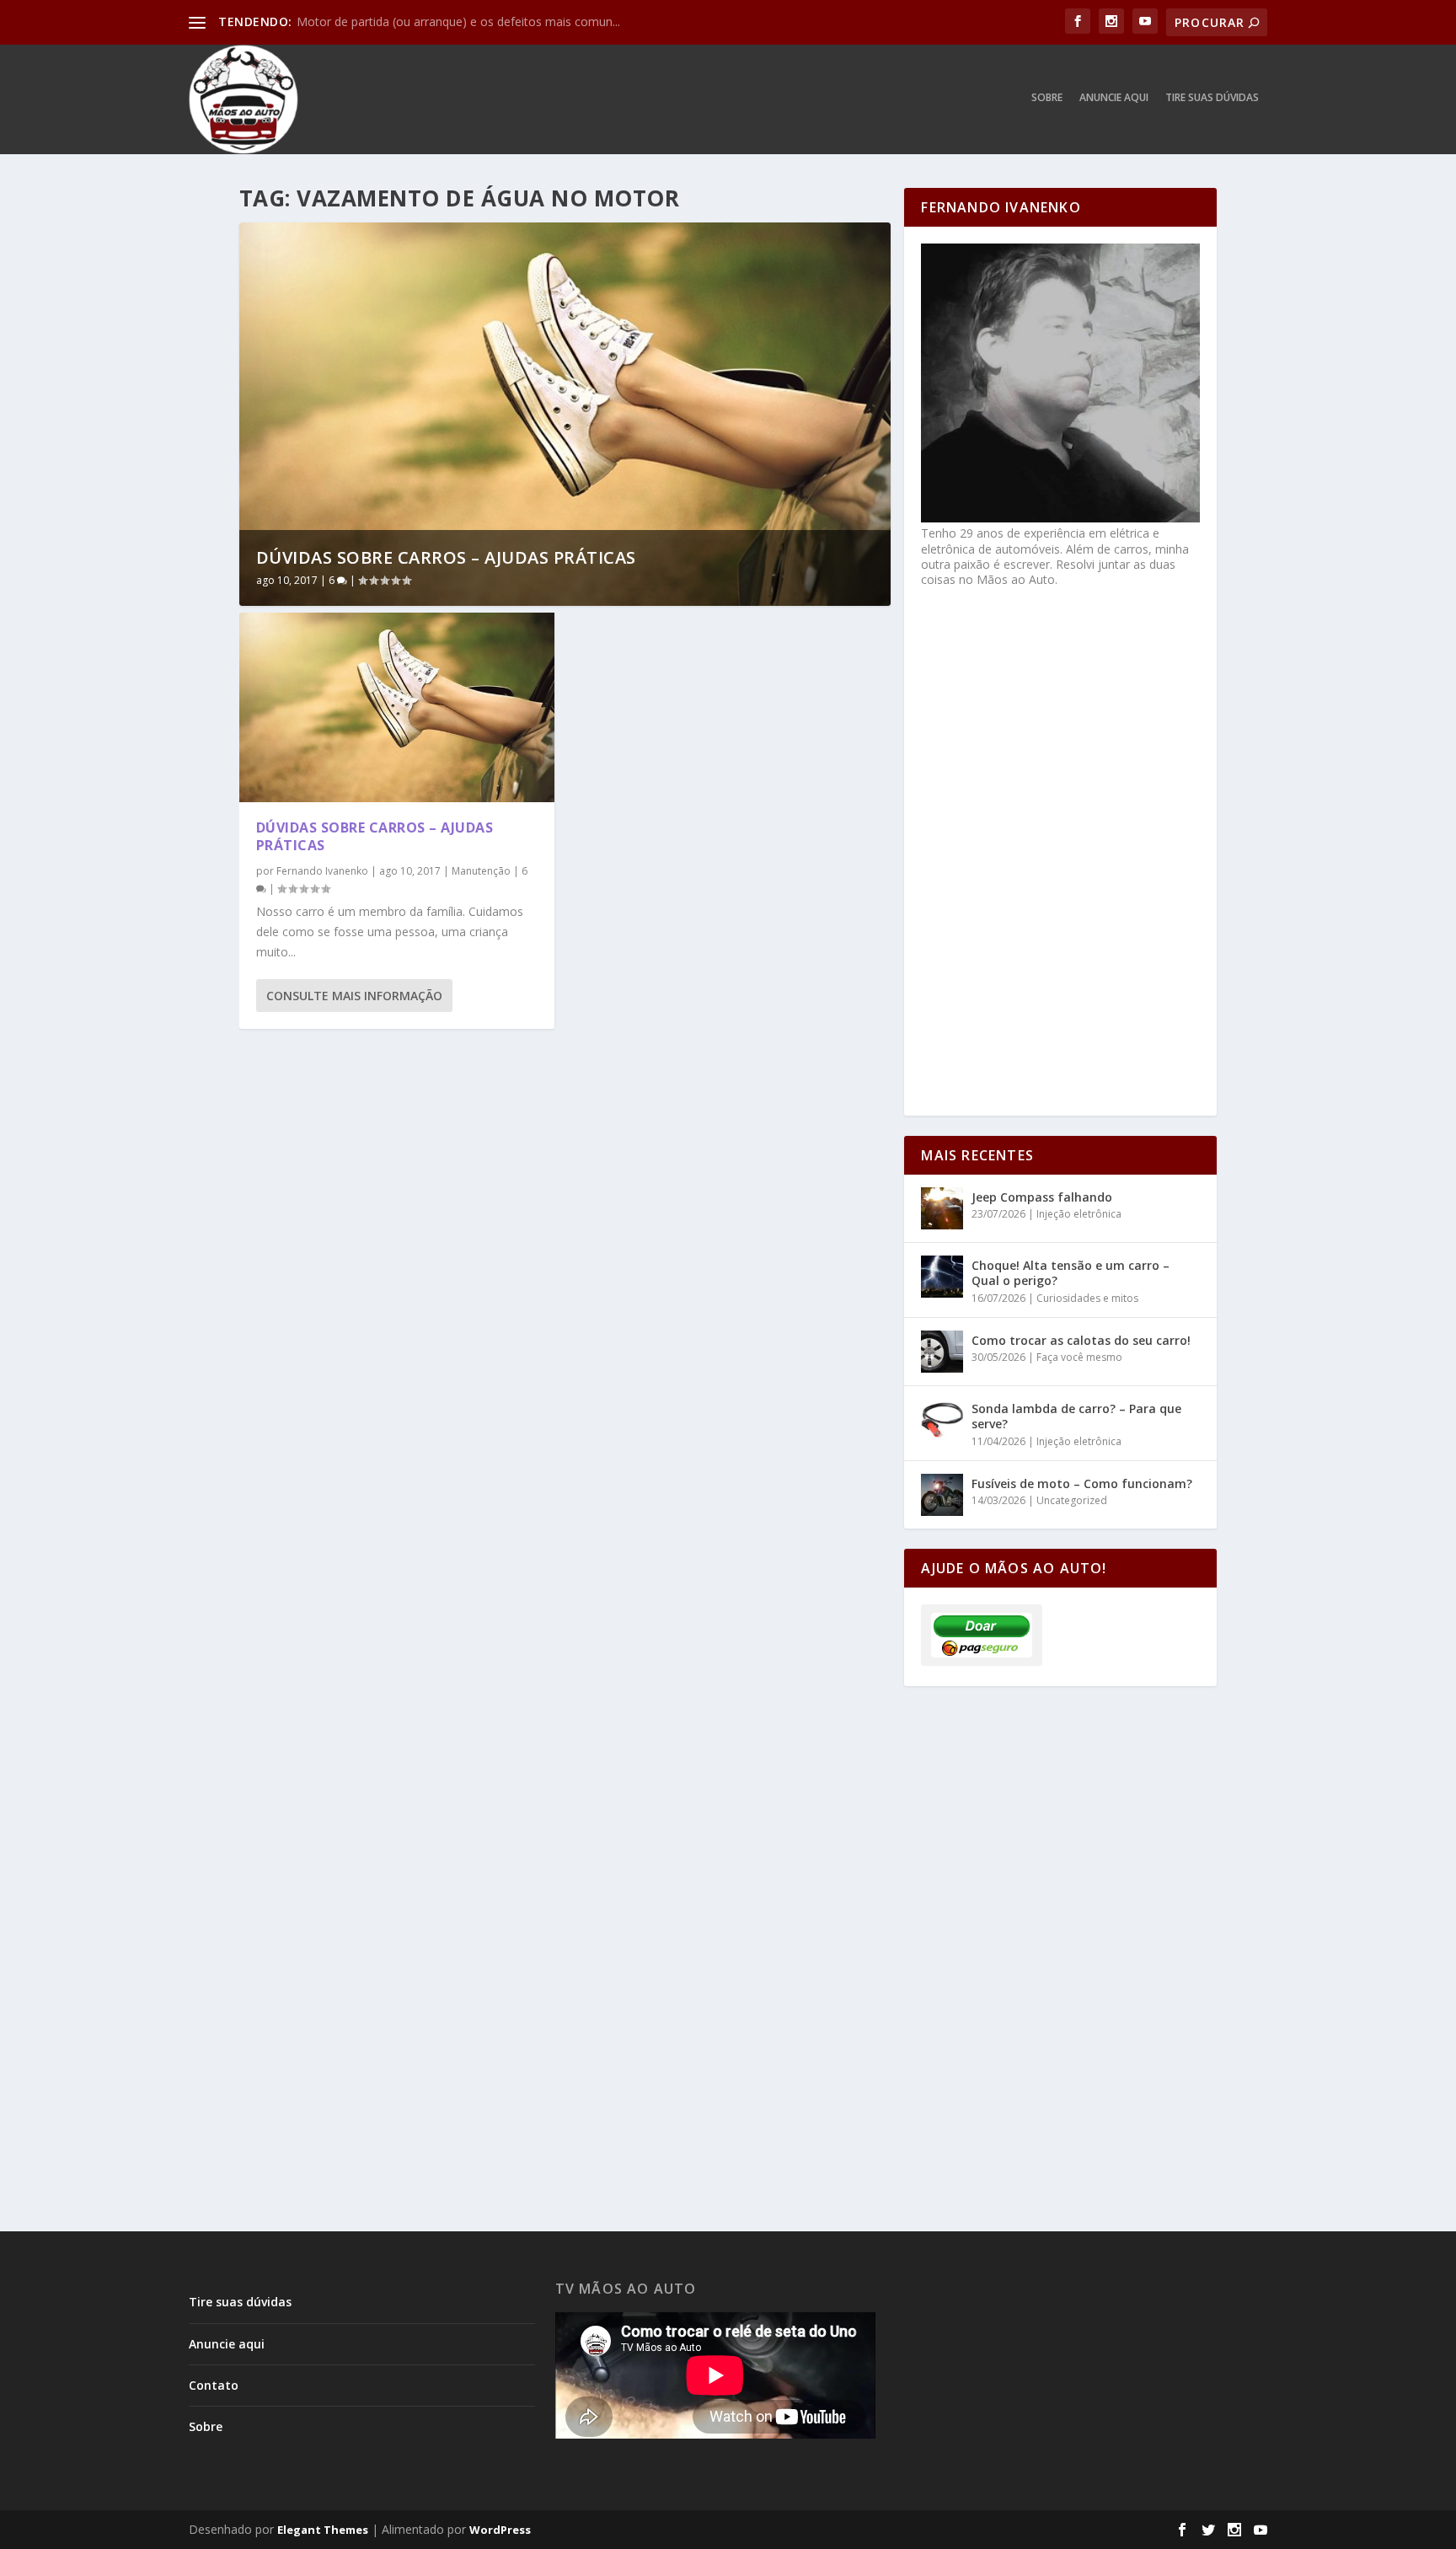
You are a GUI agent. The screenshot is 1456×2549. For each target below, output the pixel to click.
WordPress (500, 2530)
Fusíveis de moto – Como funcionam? (1082, 1483)
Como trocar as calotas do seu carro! (1081, 1340)
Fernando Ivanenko (322, 871)
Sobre (1047, 98)
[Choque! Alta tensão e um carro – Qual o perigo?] (942, 1277)
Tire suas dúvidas (1212, 98)
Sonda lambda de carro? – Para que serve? (1076, 1416)
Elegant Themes (323, 2530)
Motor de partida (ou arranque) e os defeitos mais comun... (458, 21)
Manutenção (481, 871)
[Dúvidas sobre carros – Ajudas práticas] (397, 707)
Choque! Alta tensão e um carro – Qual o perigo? (1071, 1273)
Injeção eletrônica (1079, 1214)
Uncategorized (1072, 1500)
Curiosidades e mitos (1087, 1298)
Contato (214, 2385)
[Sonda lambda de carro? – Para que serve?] (942, 1420)
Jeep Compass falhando (1042, 1197)
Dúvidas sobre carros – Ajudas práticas (446, 557)
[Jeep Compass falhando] (942, 1208)
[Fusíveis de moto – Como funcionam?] (942, 1495)
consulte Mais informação (354, 996)
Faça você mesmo (1079, 1357)
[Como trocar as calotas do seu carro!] (942, 1352)
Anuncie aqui (1114, 98)
